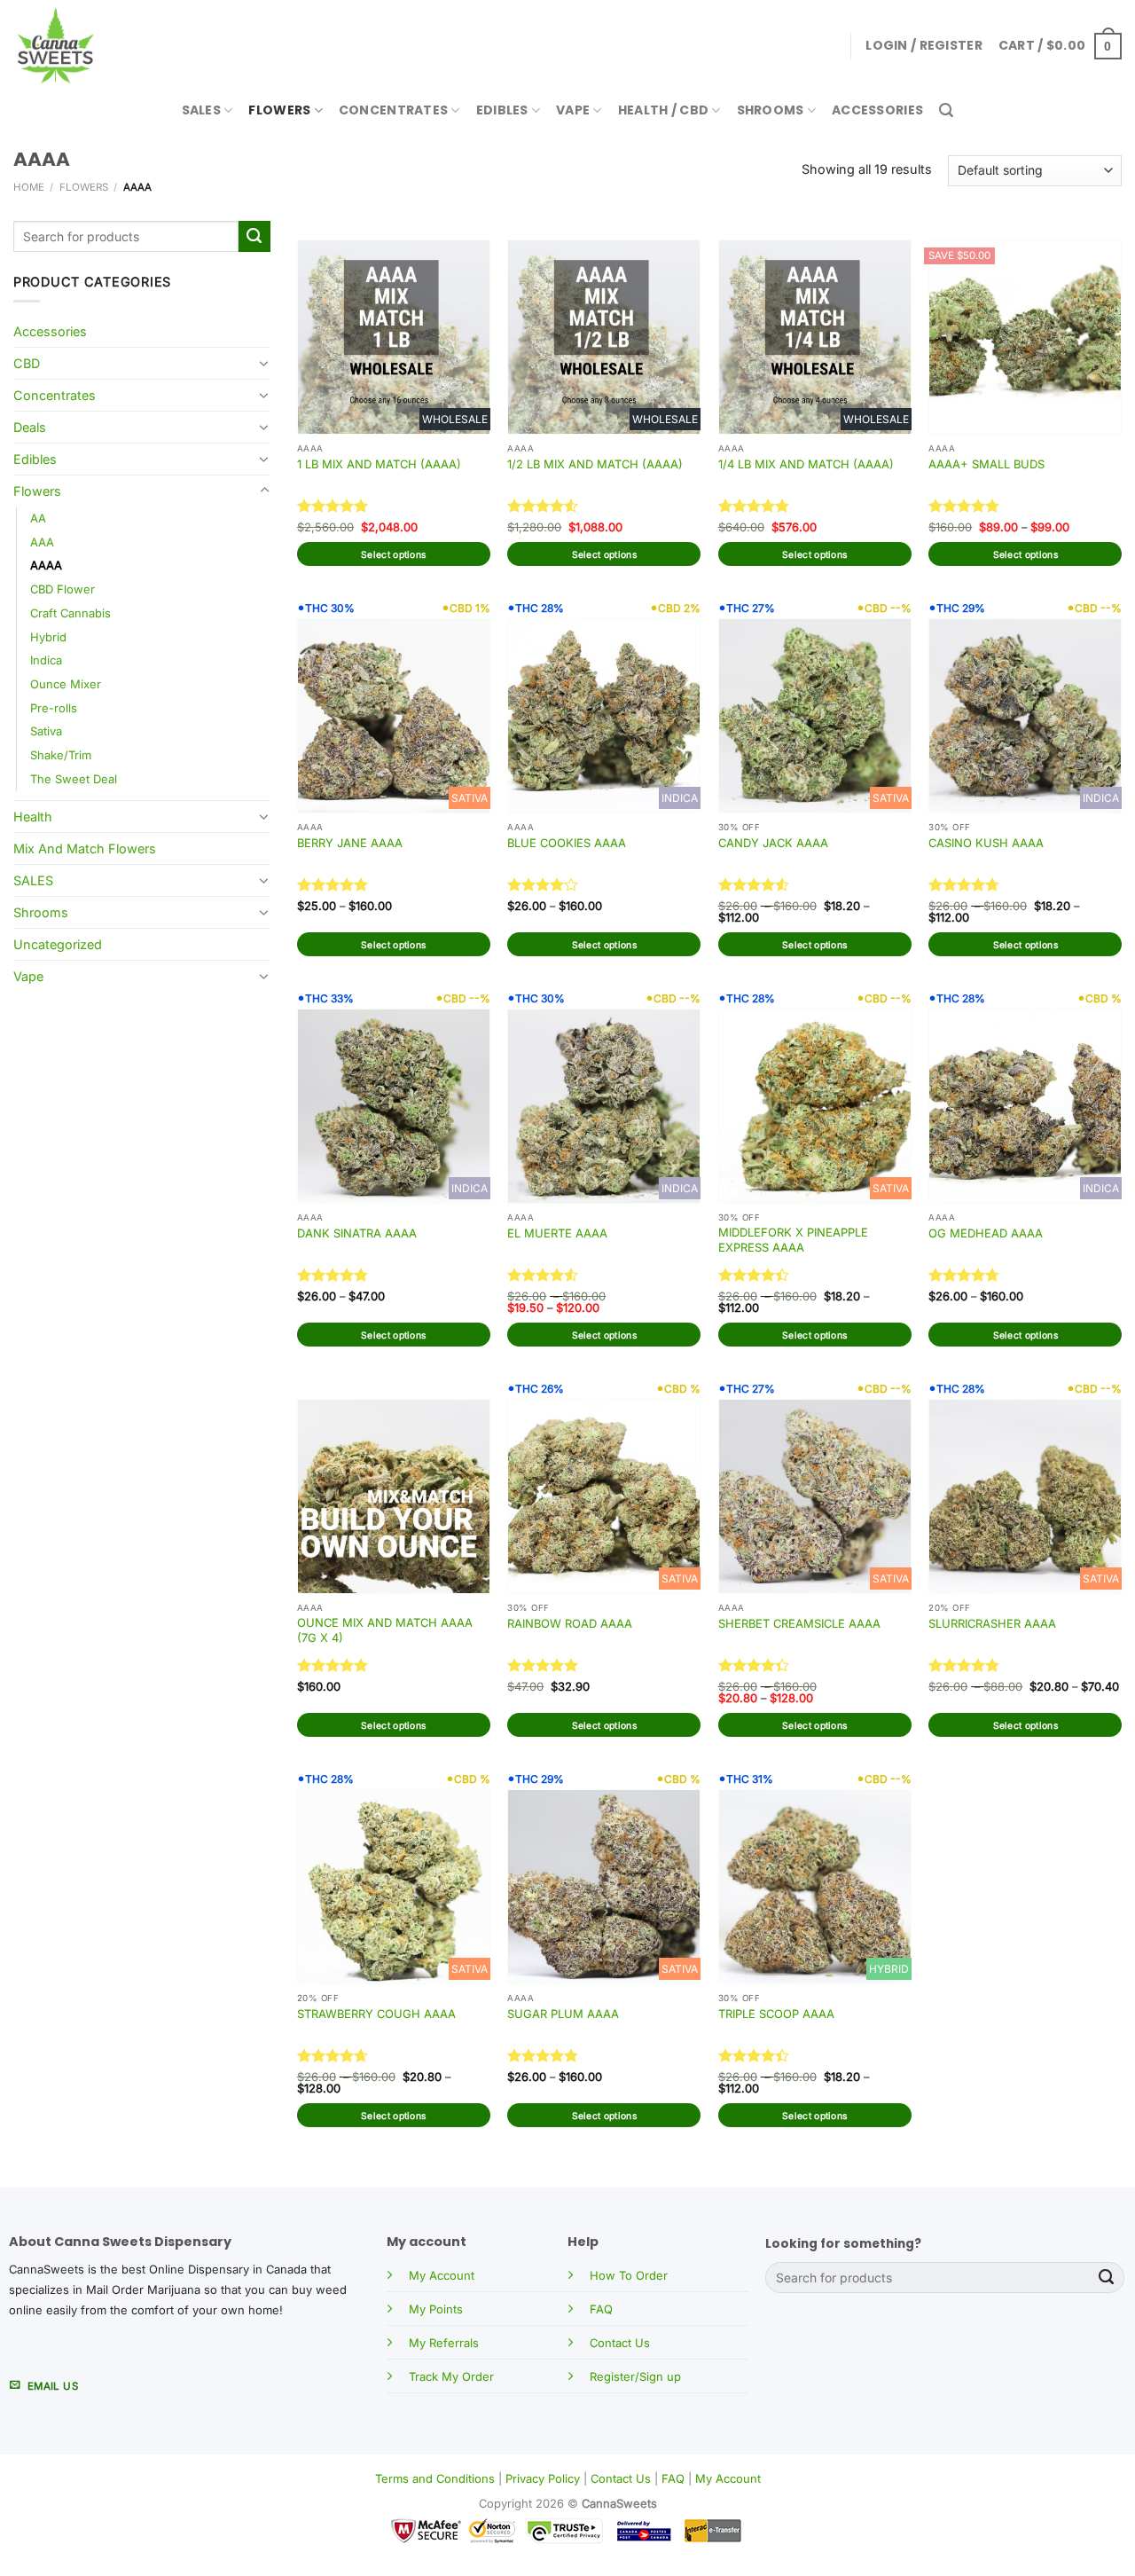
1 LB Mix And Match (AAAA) (379, 464)
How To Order (629, 2275)
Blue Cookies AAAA (567, 843)
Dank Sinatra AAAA (357, 1233)
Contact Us (620, 2343)
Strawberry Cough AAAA (376, 2014)
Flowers (279, 110)
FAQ (601, 2309)
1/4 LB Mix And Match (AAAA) (806, 464)
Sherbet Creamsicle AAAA (799, 1623)
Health (33, 817)
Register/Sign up (635, 2376)
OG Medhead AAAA (986, 1233)
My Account (442, 2275)
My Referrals (444, 2343)
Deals (30, 427)
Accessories (877, 110)
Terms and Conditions (435, 2478)
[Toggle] (264, 363)
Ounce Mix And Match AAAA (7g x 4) (385, 1630)
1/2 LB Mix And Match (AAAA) (595, 464)
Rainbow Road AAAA (570, 1623)
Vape (573, 110)
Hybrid (48, 637)
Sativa (46, 731)
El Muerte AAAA (557, 1233)
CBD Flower (63, 589)
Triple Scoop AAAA (776, 2014)
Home (29, 187)
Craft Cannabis (70, 613)
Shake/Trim (61, 755)
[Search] (946, 110)
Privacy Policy (543, 2478)
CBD (27, 363)
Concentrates (393, 110)
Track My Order (451, 2376)
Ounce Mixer (66, 684)
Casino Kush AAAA (986, 843)
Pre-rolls (54, 708)
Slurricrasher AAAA (992, 1623)
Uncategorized (58, 944)
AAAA (46, 565)
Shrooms (771, 110)
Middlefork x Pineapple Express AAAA (793, 1240)
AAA (42, 542)
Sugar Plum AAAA (563, 2014)
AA (38, 518)
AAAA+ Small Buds (986, 464)
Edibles (502, 110)
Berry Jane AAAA (350, 843)
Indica (46, 660)
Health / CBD (663, 110)
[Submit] (254, 237)
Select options (393, 554)
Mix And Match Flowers (85, 848)
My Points (436, 2309)
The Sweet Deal (74, 779)
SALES (201, 110)
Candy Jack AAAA (773, 843)
